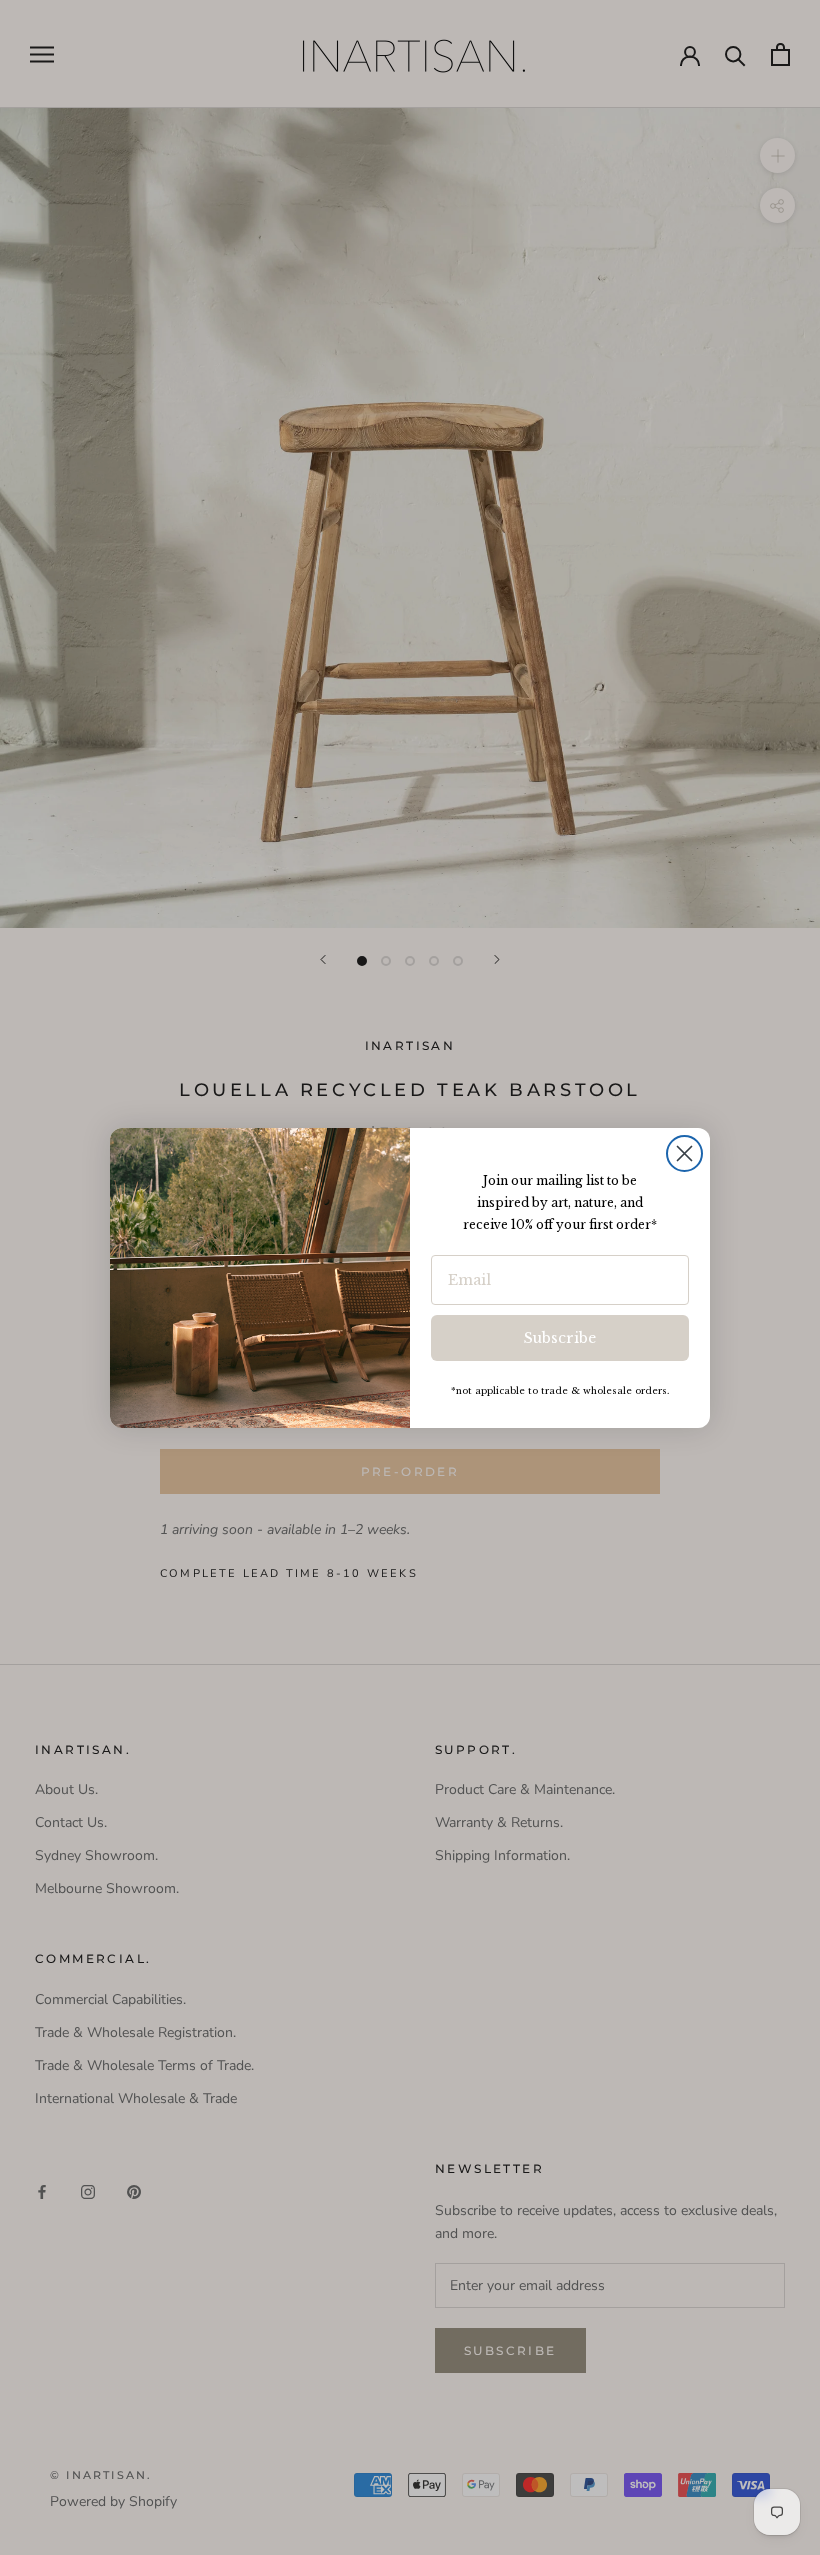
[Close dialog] (684, 1153)
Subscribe (560, 1338)
